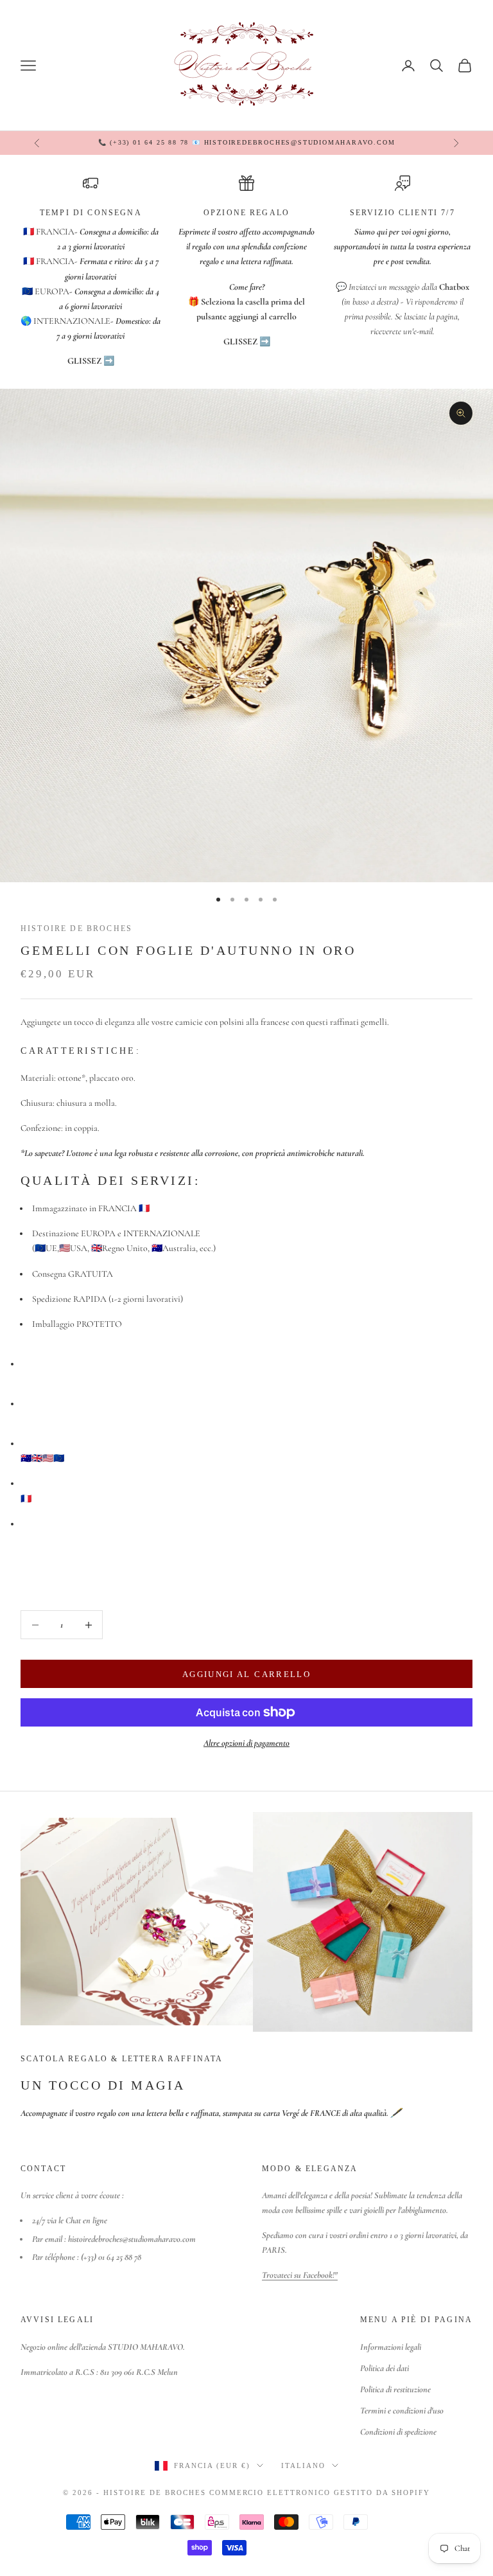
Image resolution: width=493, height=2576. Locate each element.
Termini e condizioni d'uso (402, 2411)
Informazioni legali (391, 2347)
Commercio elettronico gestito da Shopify (320, 2492)
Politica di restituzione (395, 2389)
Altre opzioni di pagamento (246, 1743)
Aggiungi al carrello (246, 1674)
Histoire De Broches (76, 928)
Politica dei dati (385, 2368)
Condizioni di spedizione (398, 2432)
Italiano (303, 2465)
